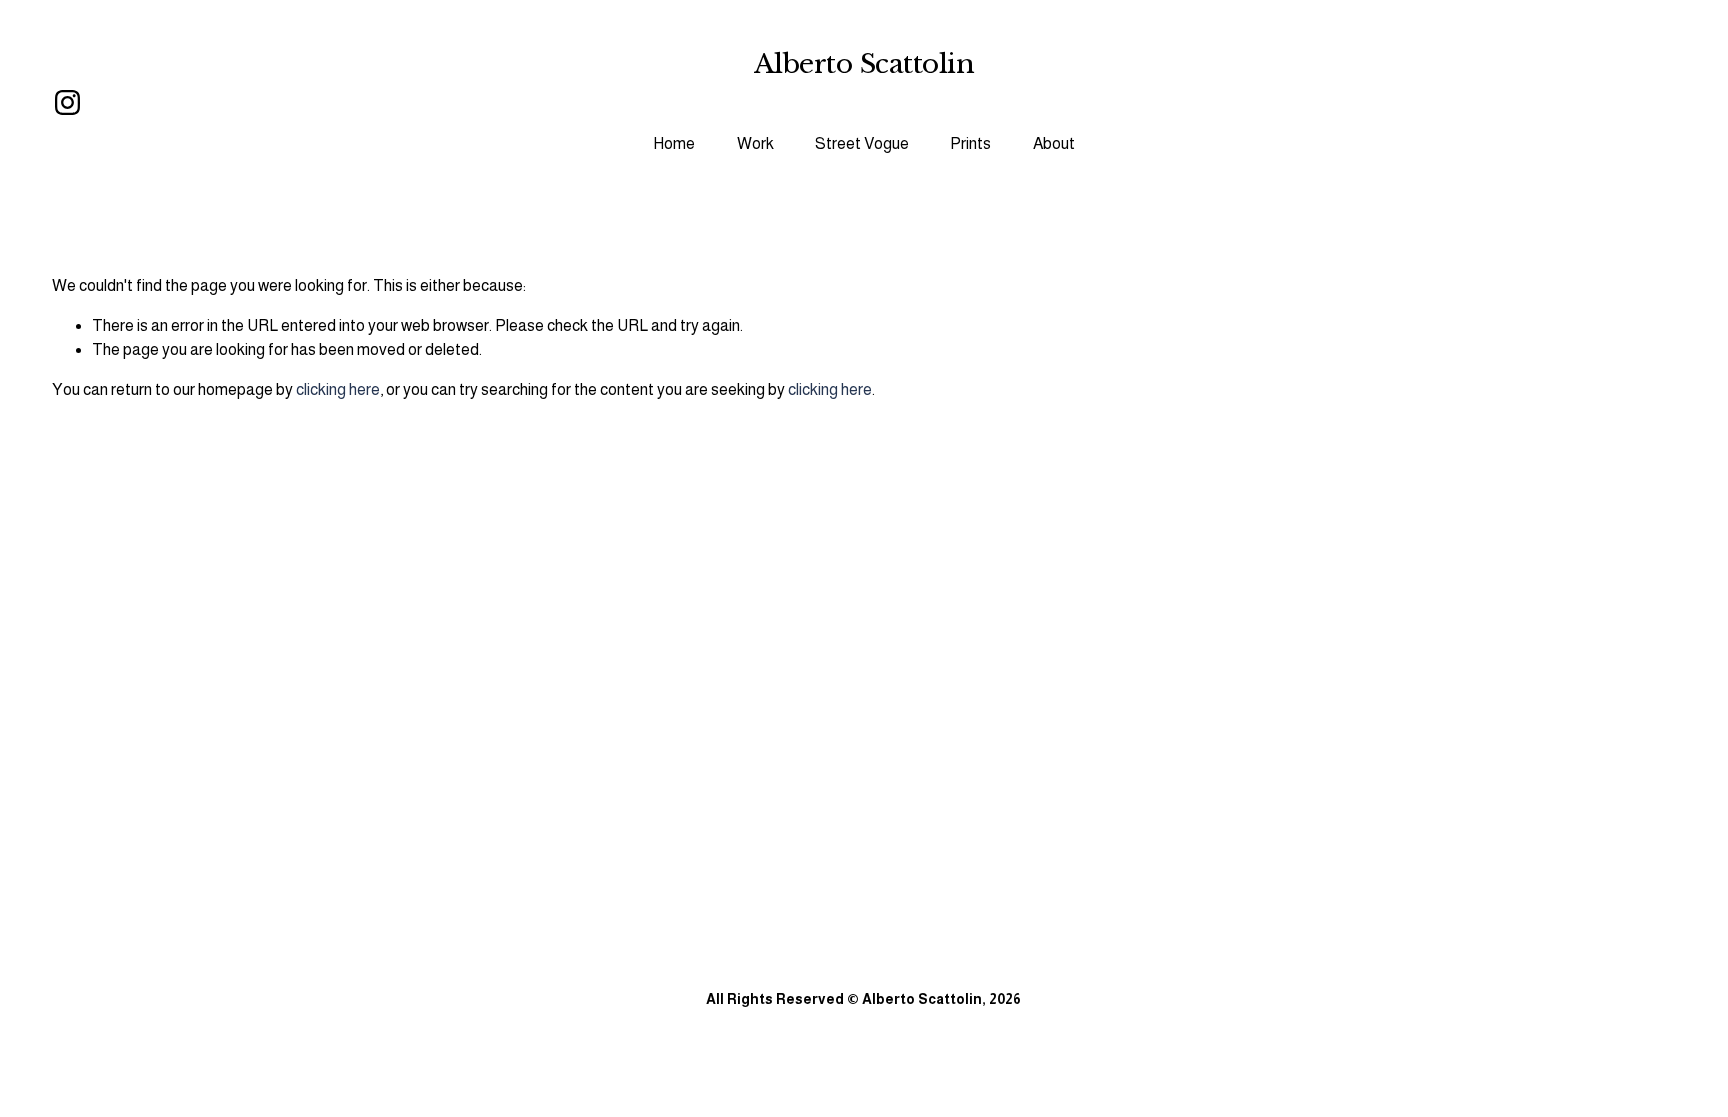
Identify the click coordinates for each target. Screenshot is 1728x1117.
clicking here (338, 389)
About (1054, 143)
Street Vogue (862, 143)
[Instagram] (67, 102)
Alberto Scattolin (864, 63)
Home (674, 143)
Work (755, 143)
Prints (970, 143)
